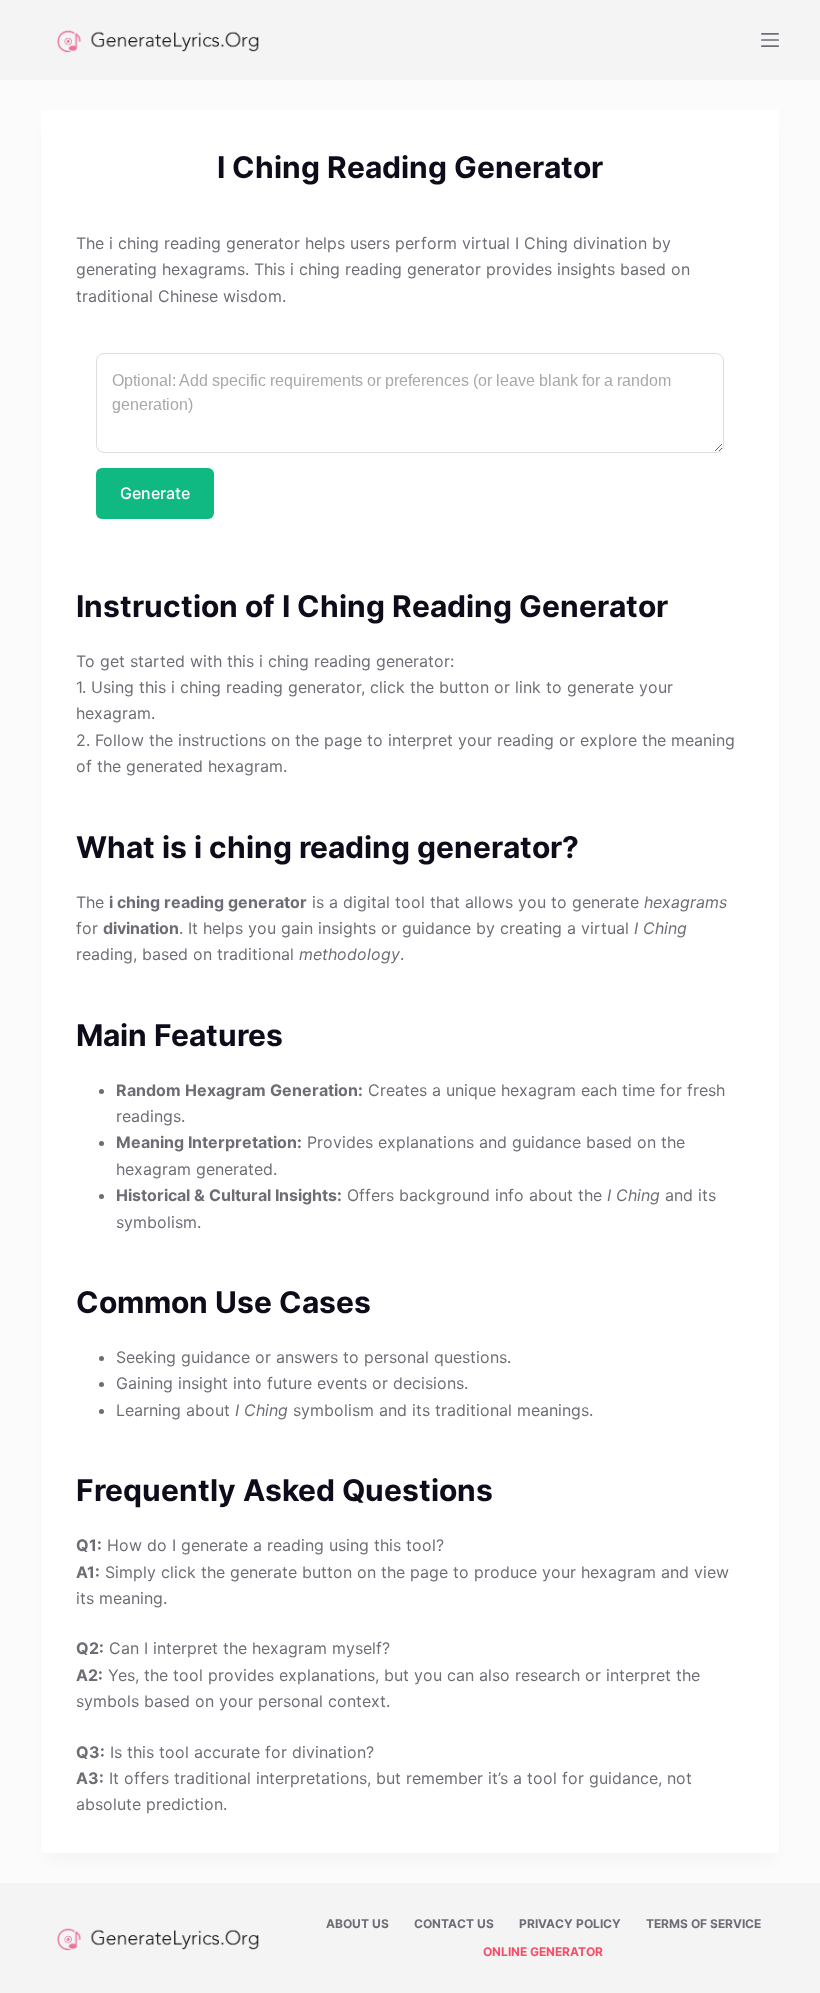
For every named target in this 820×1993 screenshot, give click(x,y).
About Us (357, 1923)
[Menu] (770, 40)
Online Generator (543, 1951)
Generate (155, 493)
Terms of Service (703, 1923)
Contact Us (454, 1923)
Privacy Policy (570, 1923)
